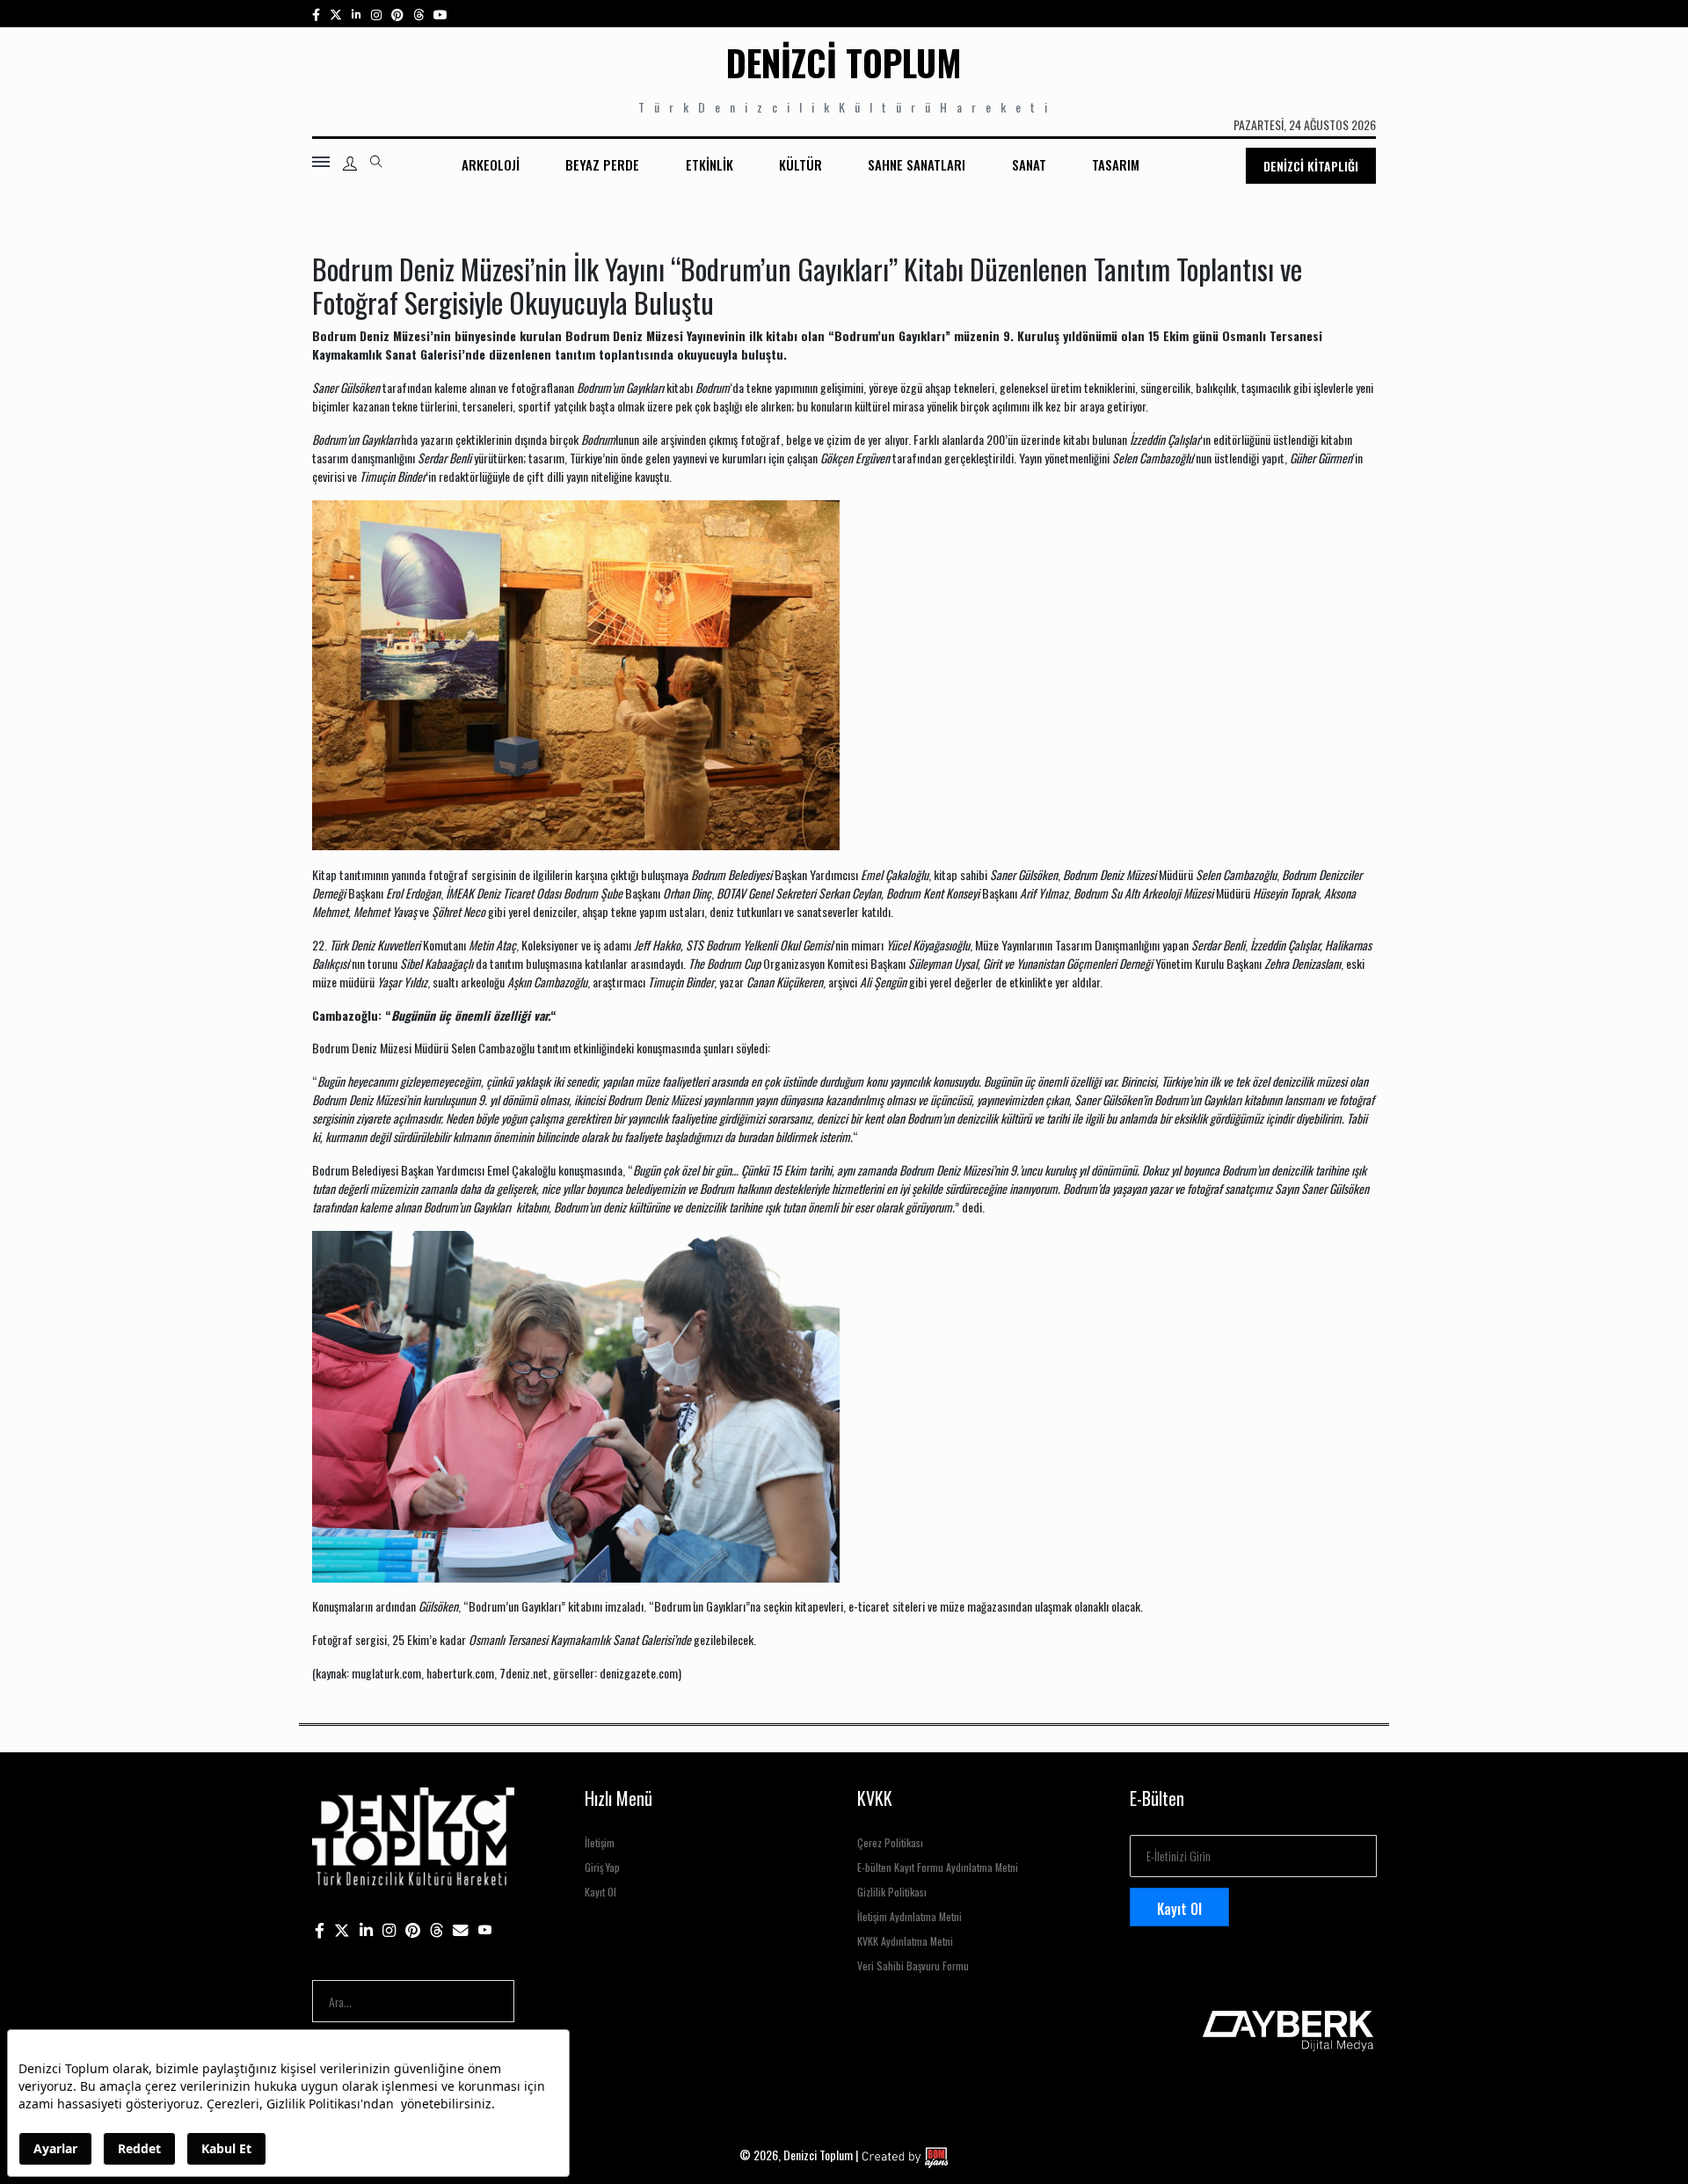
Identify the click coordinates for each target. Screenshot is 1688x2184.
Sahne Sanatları (917, 164)
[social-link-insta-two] (376, 14)
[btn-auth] (350, 164)
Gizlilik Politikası (892, 1892)
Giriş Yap (602, 1867)
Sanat (1029, 164)
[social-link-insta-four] (418, 14)
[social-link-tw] (336, 14)
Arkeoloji (491, 164)
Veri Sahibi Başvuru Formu (913, 1966)
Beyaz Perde (602, 164)
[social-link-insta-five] (440, 14)
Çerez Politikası (890, 1842)
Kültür (800, 164)
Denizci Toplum (844, 62)
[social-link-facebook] (316, 14)
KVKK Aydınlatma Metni (905, 1941)
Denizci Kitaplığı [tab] (1311, 166)
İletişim (600, 1842)
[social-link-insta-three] (397, 14)
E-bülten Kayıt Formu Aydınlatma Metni (938, 1867)
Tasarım (1116, 164)
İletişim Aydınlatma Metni (909, 1916)
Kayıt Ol (600, 1892)
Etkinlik (709, 164)
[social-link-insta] (357, 14)
